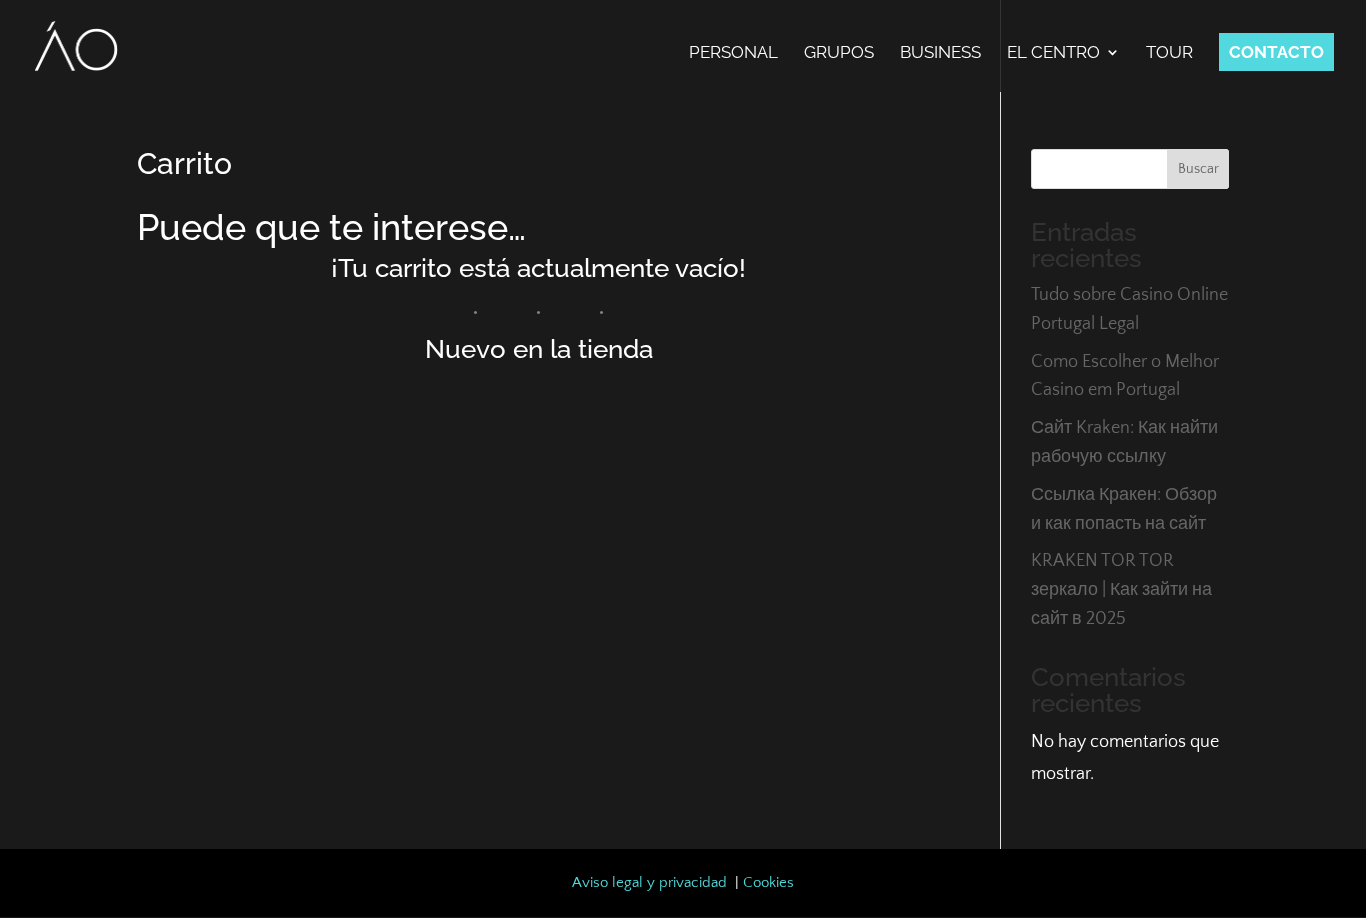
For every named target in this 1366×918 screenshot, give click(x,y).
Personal (733, 53)
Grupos (839, 53)
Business (940, 53)
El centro (1053, 53)
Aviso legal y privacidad (649, 882)
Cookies (768, 882)
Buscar (1198, 169)
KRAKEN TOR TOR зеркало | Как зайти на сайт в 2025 (1121, 590)
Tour (1169, 53)
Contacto (1276, 52)
